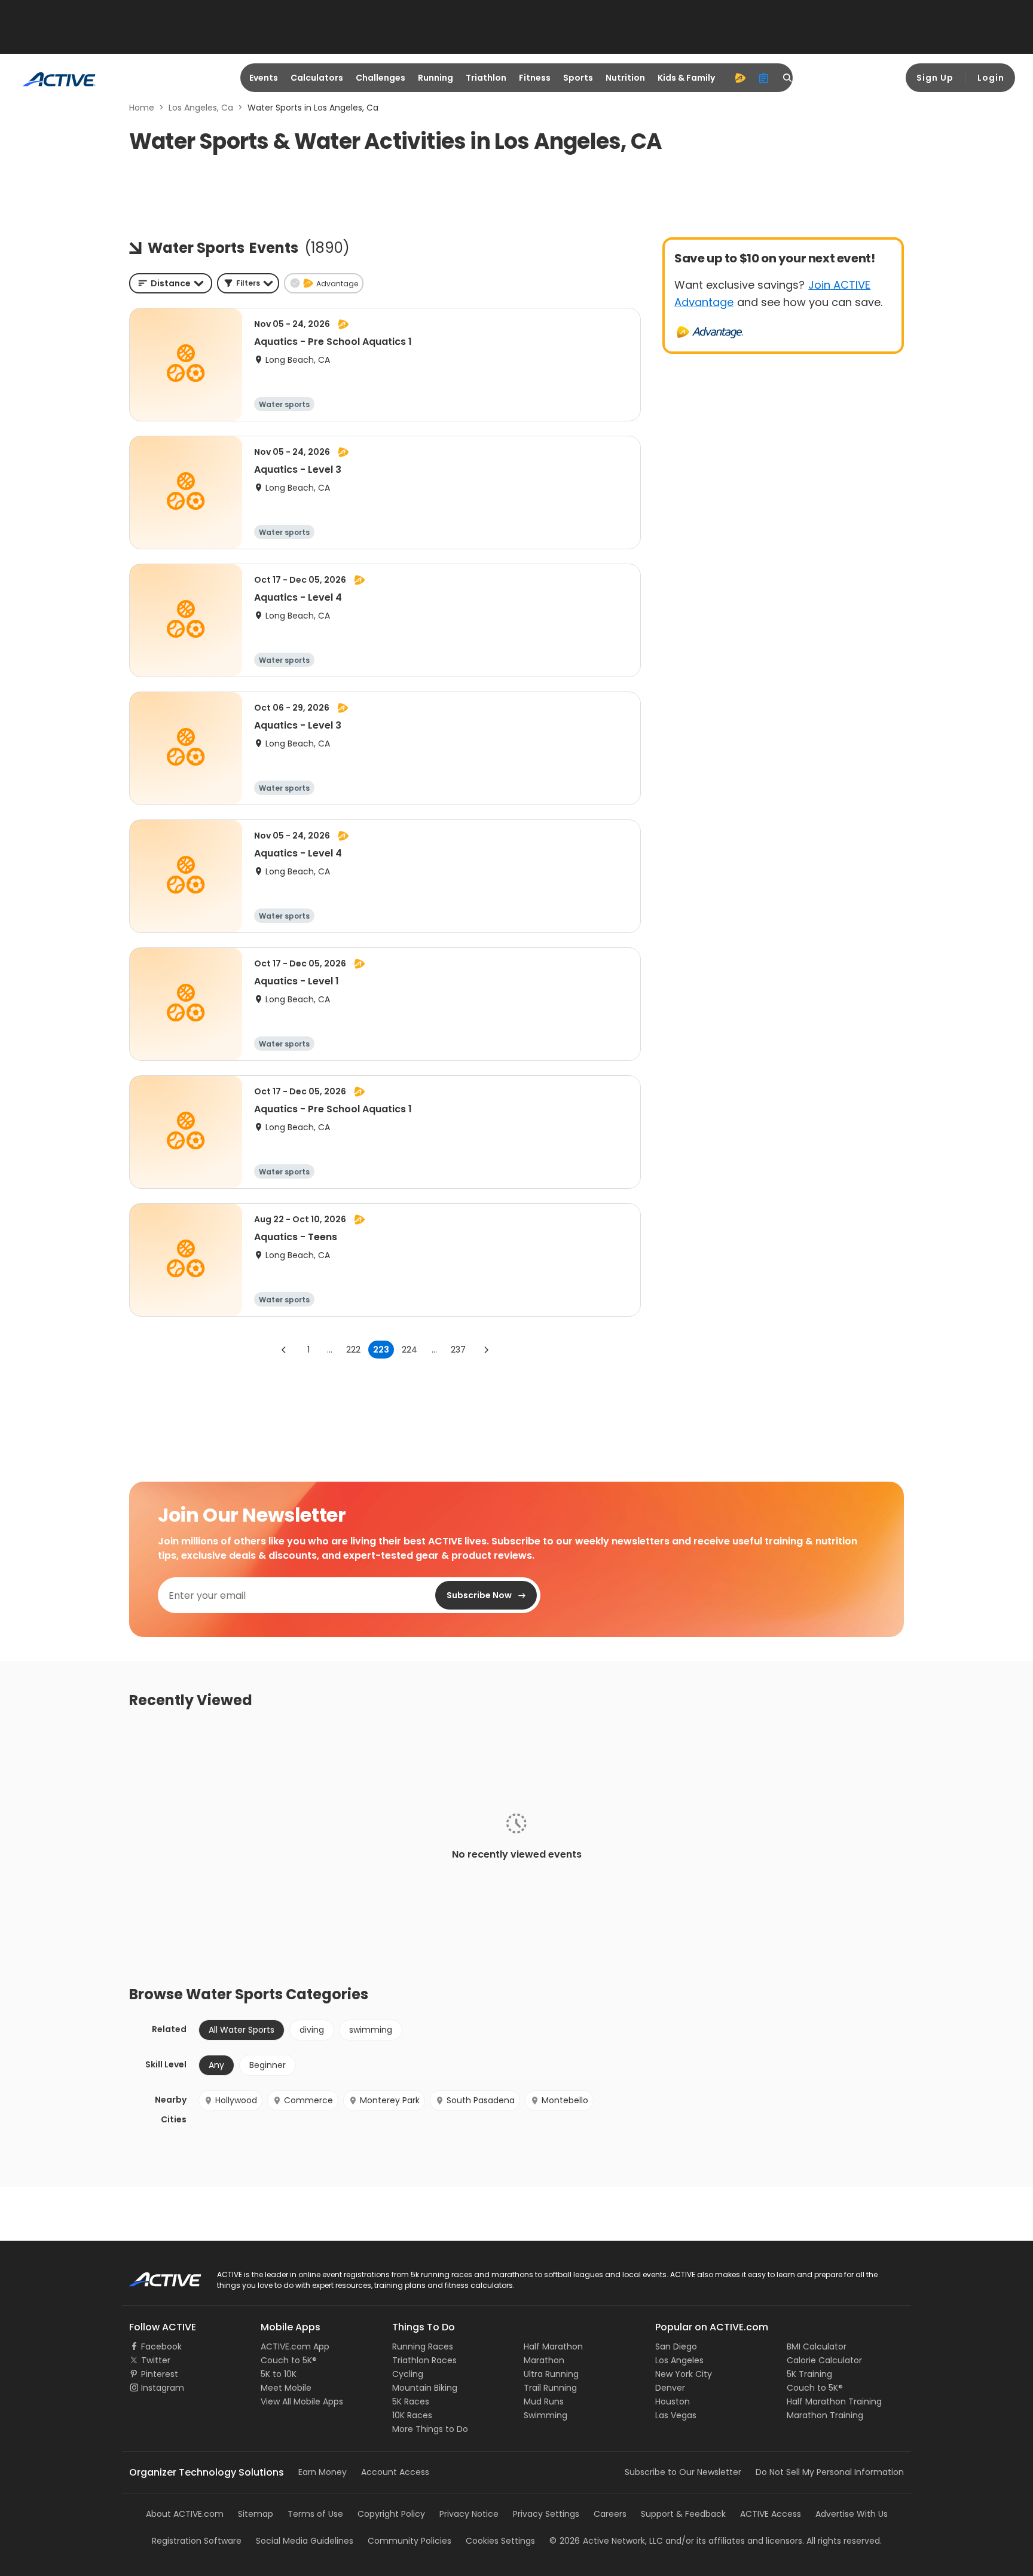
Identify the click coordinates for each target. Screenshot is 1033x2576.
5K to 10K (279, 2374)
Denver (670, 2388)
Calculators (317, 78)
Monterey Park (390, 2100)
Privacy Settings (546, 2514)
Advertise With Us (852, 2514)
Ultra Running (551, 2374)
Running (435, 78)
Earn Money (323, 2472)
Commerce (308, 2100)
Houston (673, 2401)
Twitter (156, 2360)
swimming (371, 2030)
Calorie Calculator (824, 2360)
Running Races (423, 2346)
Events (264, 78)
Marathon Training (825, 2415)
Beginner (268, 2065)
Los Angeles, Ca (201, 108)
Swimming (545, 2415)
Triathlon (486, 78)
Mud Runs (544, 2401)
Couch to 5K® (289, 2360)
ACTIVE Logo (155, 2275)
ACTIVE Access (771, 2514)
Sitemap (256, 2514)
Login (991, 78)
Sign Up (935, 78)
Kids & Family (686, 78)
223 (381, 1350)
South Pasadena (481, 2100)
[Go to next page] (486, 1350)
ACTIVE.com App (295, 2346)
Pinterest (160, 2374)
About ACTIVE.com (185, 2514)
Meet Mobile (286, 2388)
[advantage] (740, 78)
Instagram (163, 2388)
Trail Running (550, 2388)
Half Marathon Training (834, 2401)
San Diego (676, 2346)
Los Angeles (679, 2360)
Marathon (544, 2360)
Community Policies (409, 2541)
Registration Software (197, 2541)
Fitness (535, 78)
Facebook (161, 2346)
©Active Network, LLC (606, 2541)
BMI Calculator (817, 2346)
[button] (248, 283)
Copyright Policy (391, 2514)
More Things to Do (430, 2429)
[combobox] (171, 283)
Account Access (395, 2472)
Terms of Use (315, 2514)
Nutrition (625, 78)
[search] (788, 78)
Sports (578, 78)
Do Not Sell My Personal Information (830, 2472)
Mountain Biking (425, 2388)
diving (312, 2030)
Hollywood (236, 2100)
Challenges (381, 78)
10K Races (412, 2415)
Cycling (408, 2374)
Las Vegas (676, 2415)
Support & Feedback (683, 2514)
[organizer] (764, 78)
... (330, 1350)
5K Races (411, 2401)
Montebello (565, 2100)
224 (409, 1350)
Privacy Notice (469, 2514)
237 (458, 1350)
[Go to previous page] (284, 1350)
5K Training (809, 2374)
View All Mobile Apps (302, 2401)
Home (142, 108)
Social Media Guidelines (305, 2541)
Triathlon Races (424, 2360)
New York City (684, 2374)
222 (353, 1350)
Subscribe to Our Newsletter (683, 2472)
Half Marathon (553, 2346)
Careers (610, 2514)
